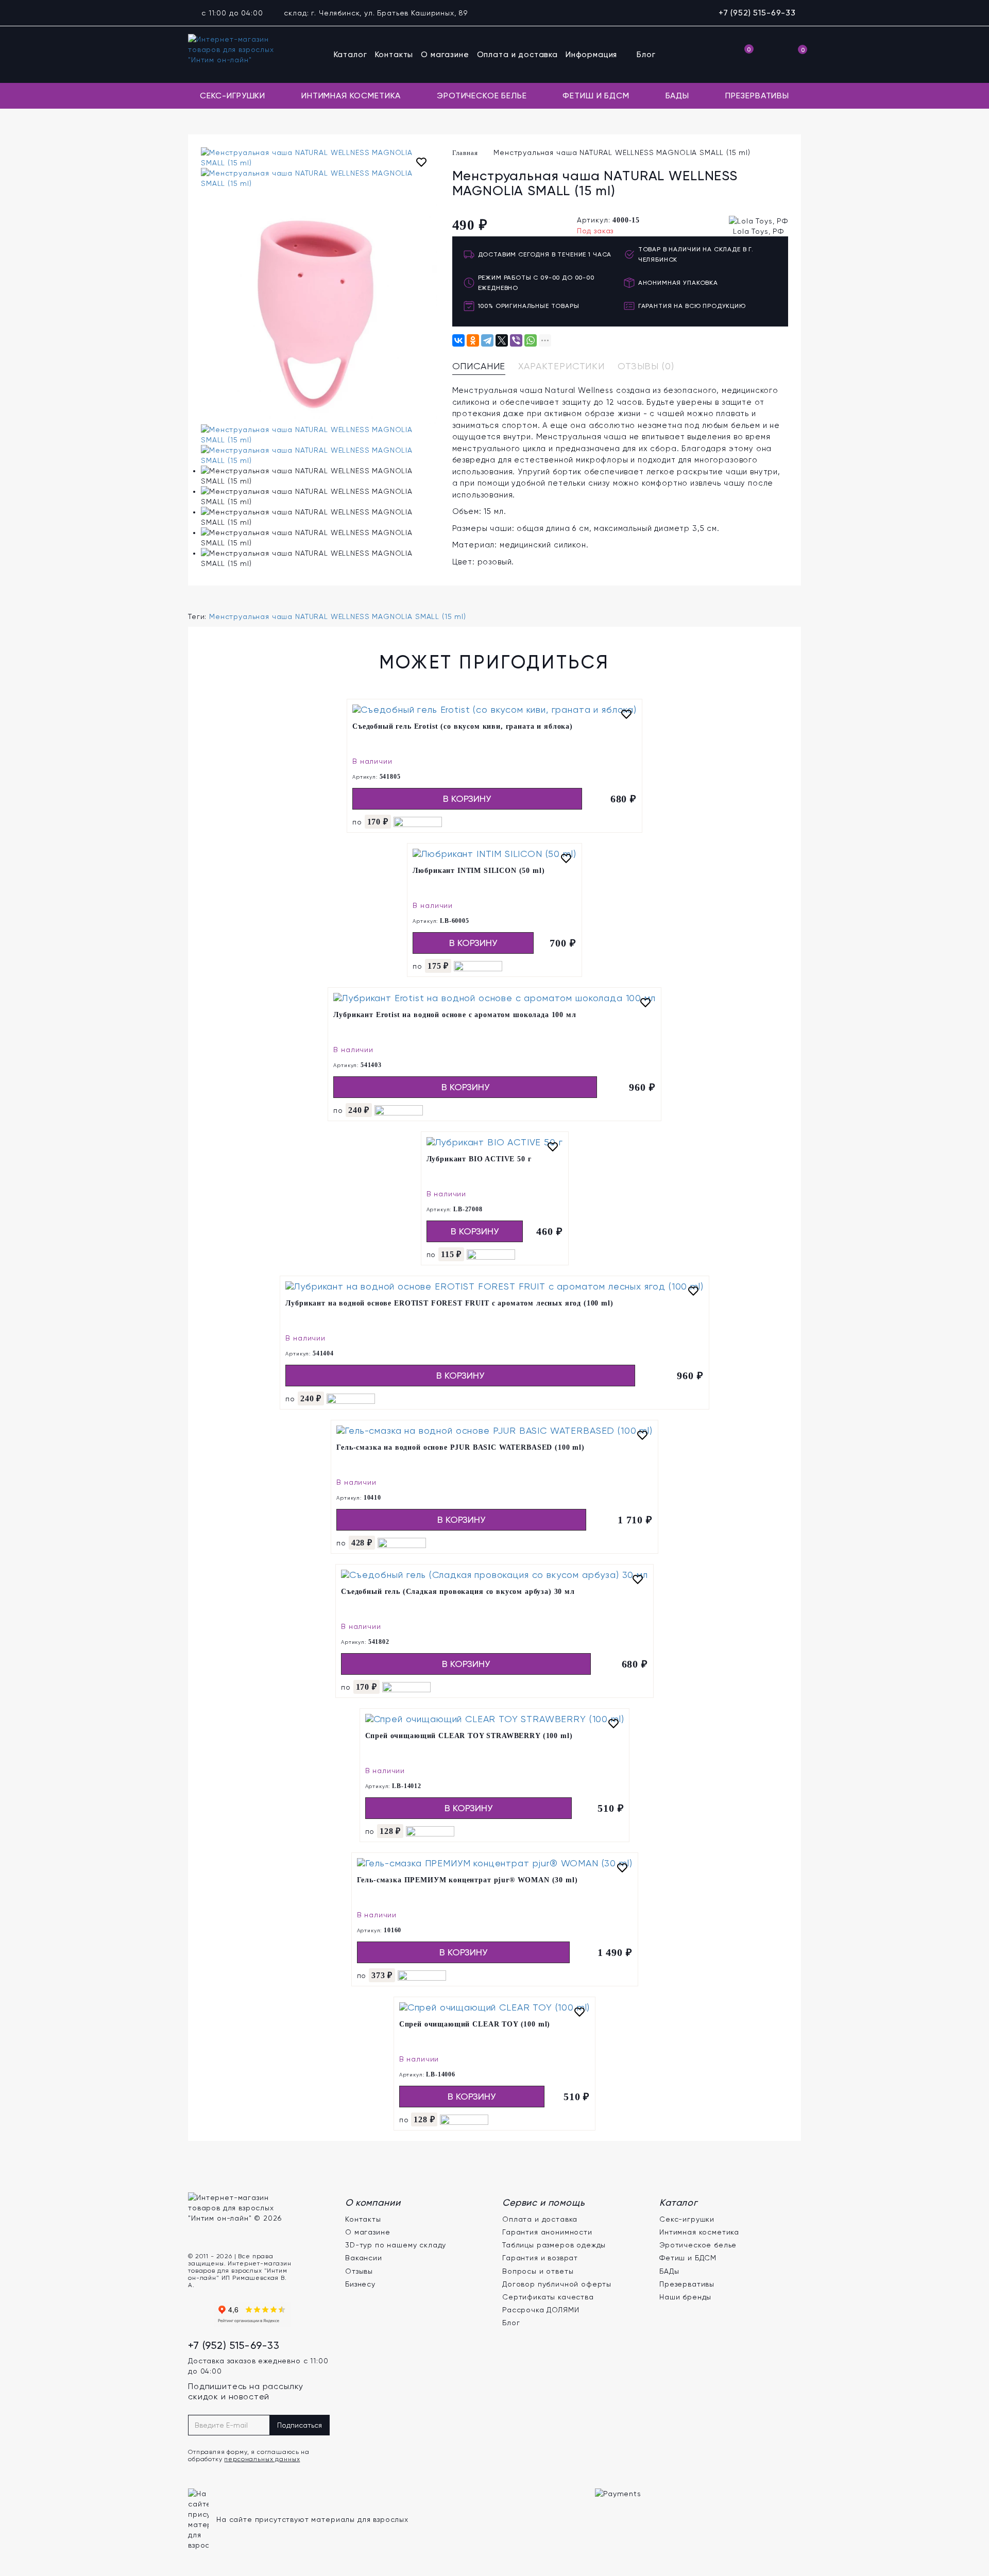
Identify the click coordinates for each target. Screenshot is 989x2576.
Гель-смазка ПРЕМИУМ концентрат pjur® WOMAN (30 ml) (467, 1880)
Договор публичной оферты (557, 2284)
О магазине (445, 55)
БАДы (677, 96)
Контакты (394, 55)
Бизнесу (360, 2284)
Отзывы (359, 2271)
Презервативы (757, 96)
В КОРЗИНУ (467, 798)
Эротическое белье (482, 96)
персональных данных (262, 2459)
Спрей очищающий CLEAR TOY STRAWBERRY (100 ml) (469, 1736)
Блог (646, 55)
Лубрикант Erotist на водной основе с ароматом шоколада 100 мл (455, 1015)
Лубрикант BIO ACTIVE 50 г (479, 1159)
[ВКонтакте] (458, 340)
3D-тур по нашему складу (396, 2245)
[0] (742, 55)
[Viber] (516, 340)
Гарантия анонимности (547, 2232)
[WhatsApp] (531, 340)
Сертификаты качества (548, 2297)
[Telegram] (487, 340)
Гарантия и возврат (540, 2258)
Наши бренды (685, 2297)
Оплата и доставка (517, 55)
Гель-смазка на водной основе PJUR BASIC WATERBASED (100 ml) (461, 1447)
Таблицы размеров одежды (554, 2245)
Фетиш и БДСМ (596, 96)
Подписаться (300, 2425)
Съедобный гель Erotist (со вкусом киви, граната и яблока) (463, 726)
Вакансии (364, 2258)
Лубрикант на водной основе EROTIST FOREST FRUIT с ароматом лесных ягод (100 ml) (449, 1303)
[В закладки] (421, 164)
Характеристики (561, 366)
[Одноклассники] (473, 340)
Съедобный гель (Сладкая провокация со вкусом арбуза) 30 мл (458, 1592)
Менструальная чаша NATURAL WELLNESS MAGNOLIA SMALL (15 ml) (338, 616)
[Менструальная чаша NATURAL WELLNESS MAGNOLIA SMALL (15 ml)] (319, 158)
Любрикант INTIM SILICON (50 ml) (479, 871)
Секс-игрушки (233, 96)
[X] (502, 340)
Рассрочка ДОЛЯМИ (541, 2310)
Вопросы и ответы (538, 2271)
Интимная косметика (351, 96)
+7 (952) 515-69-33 (757, 13)
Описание (479, 366)
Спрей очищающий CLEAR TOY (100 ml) (475, 2024)
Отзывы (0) (646, 366)
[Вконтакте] (198, 2314)
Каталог (351, 55)
